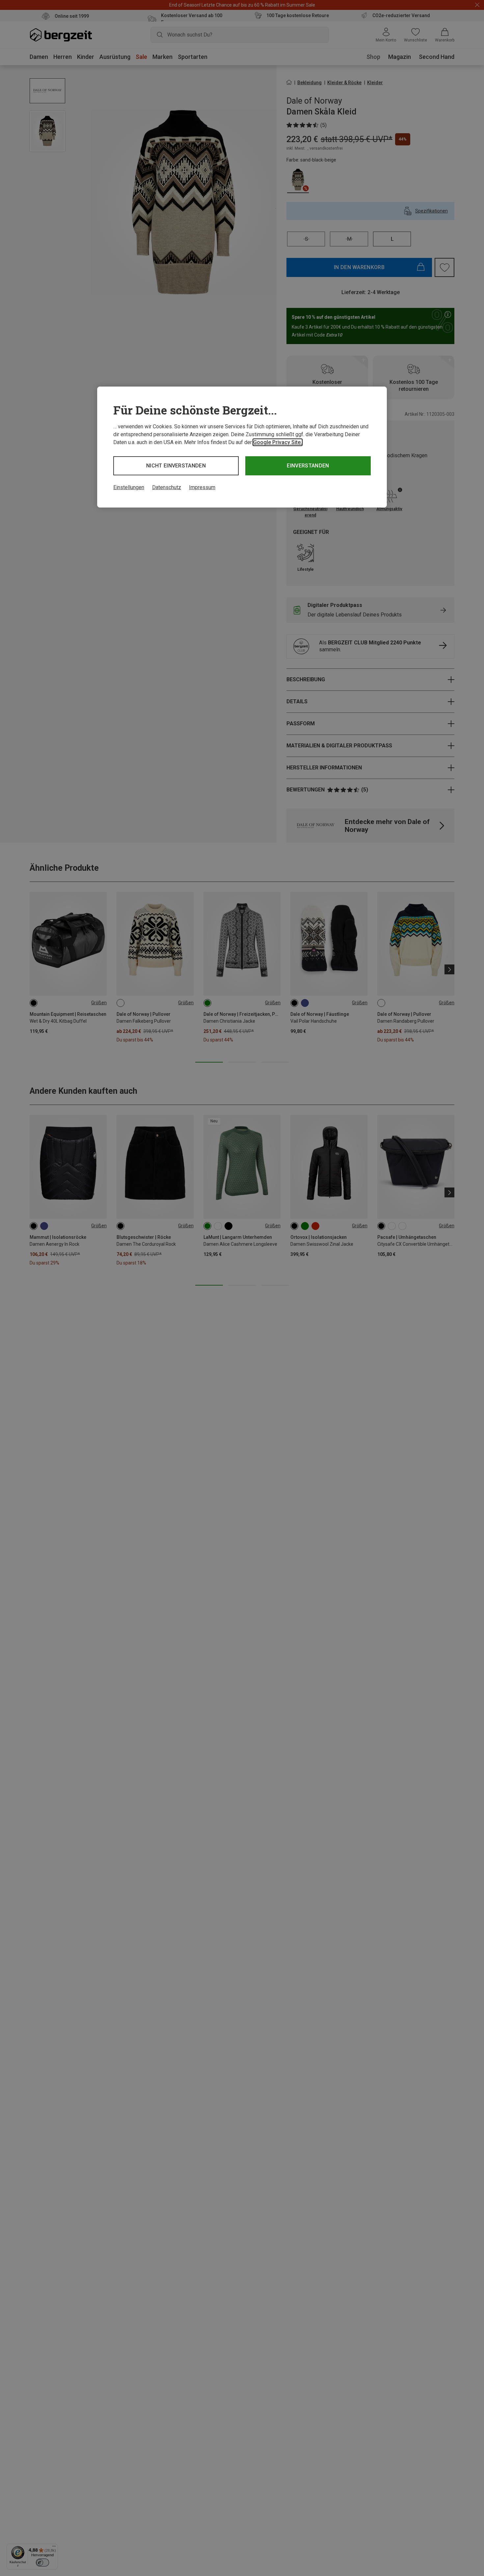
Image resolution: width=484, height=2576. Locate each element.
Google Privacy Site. (278, 442)
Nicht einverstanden (176, 466)
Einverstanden (308, 466)
